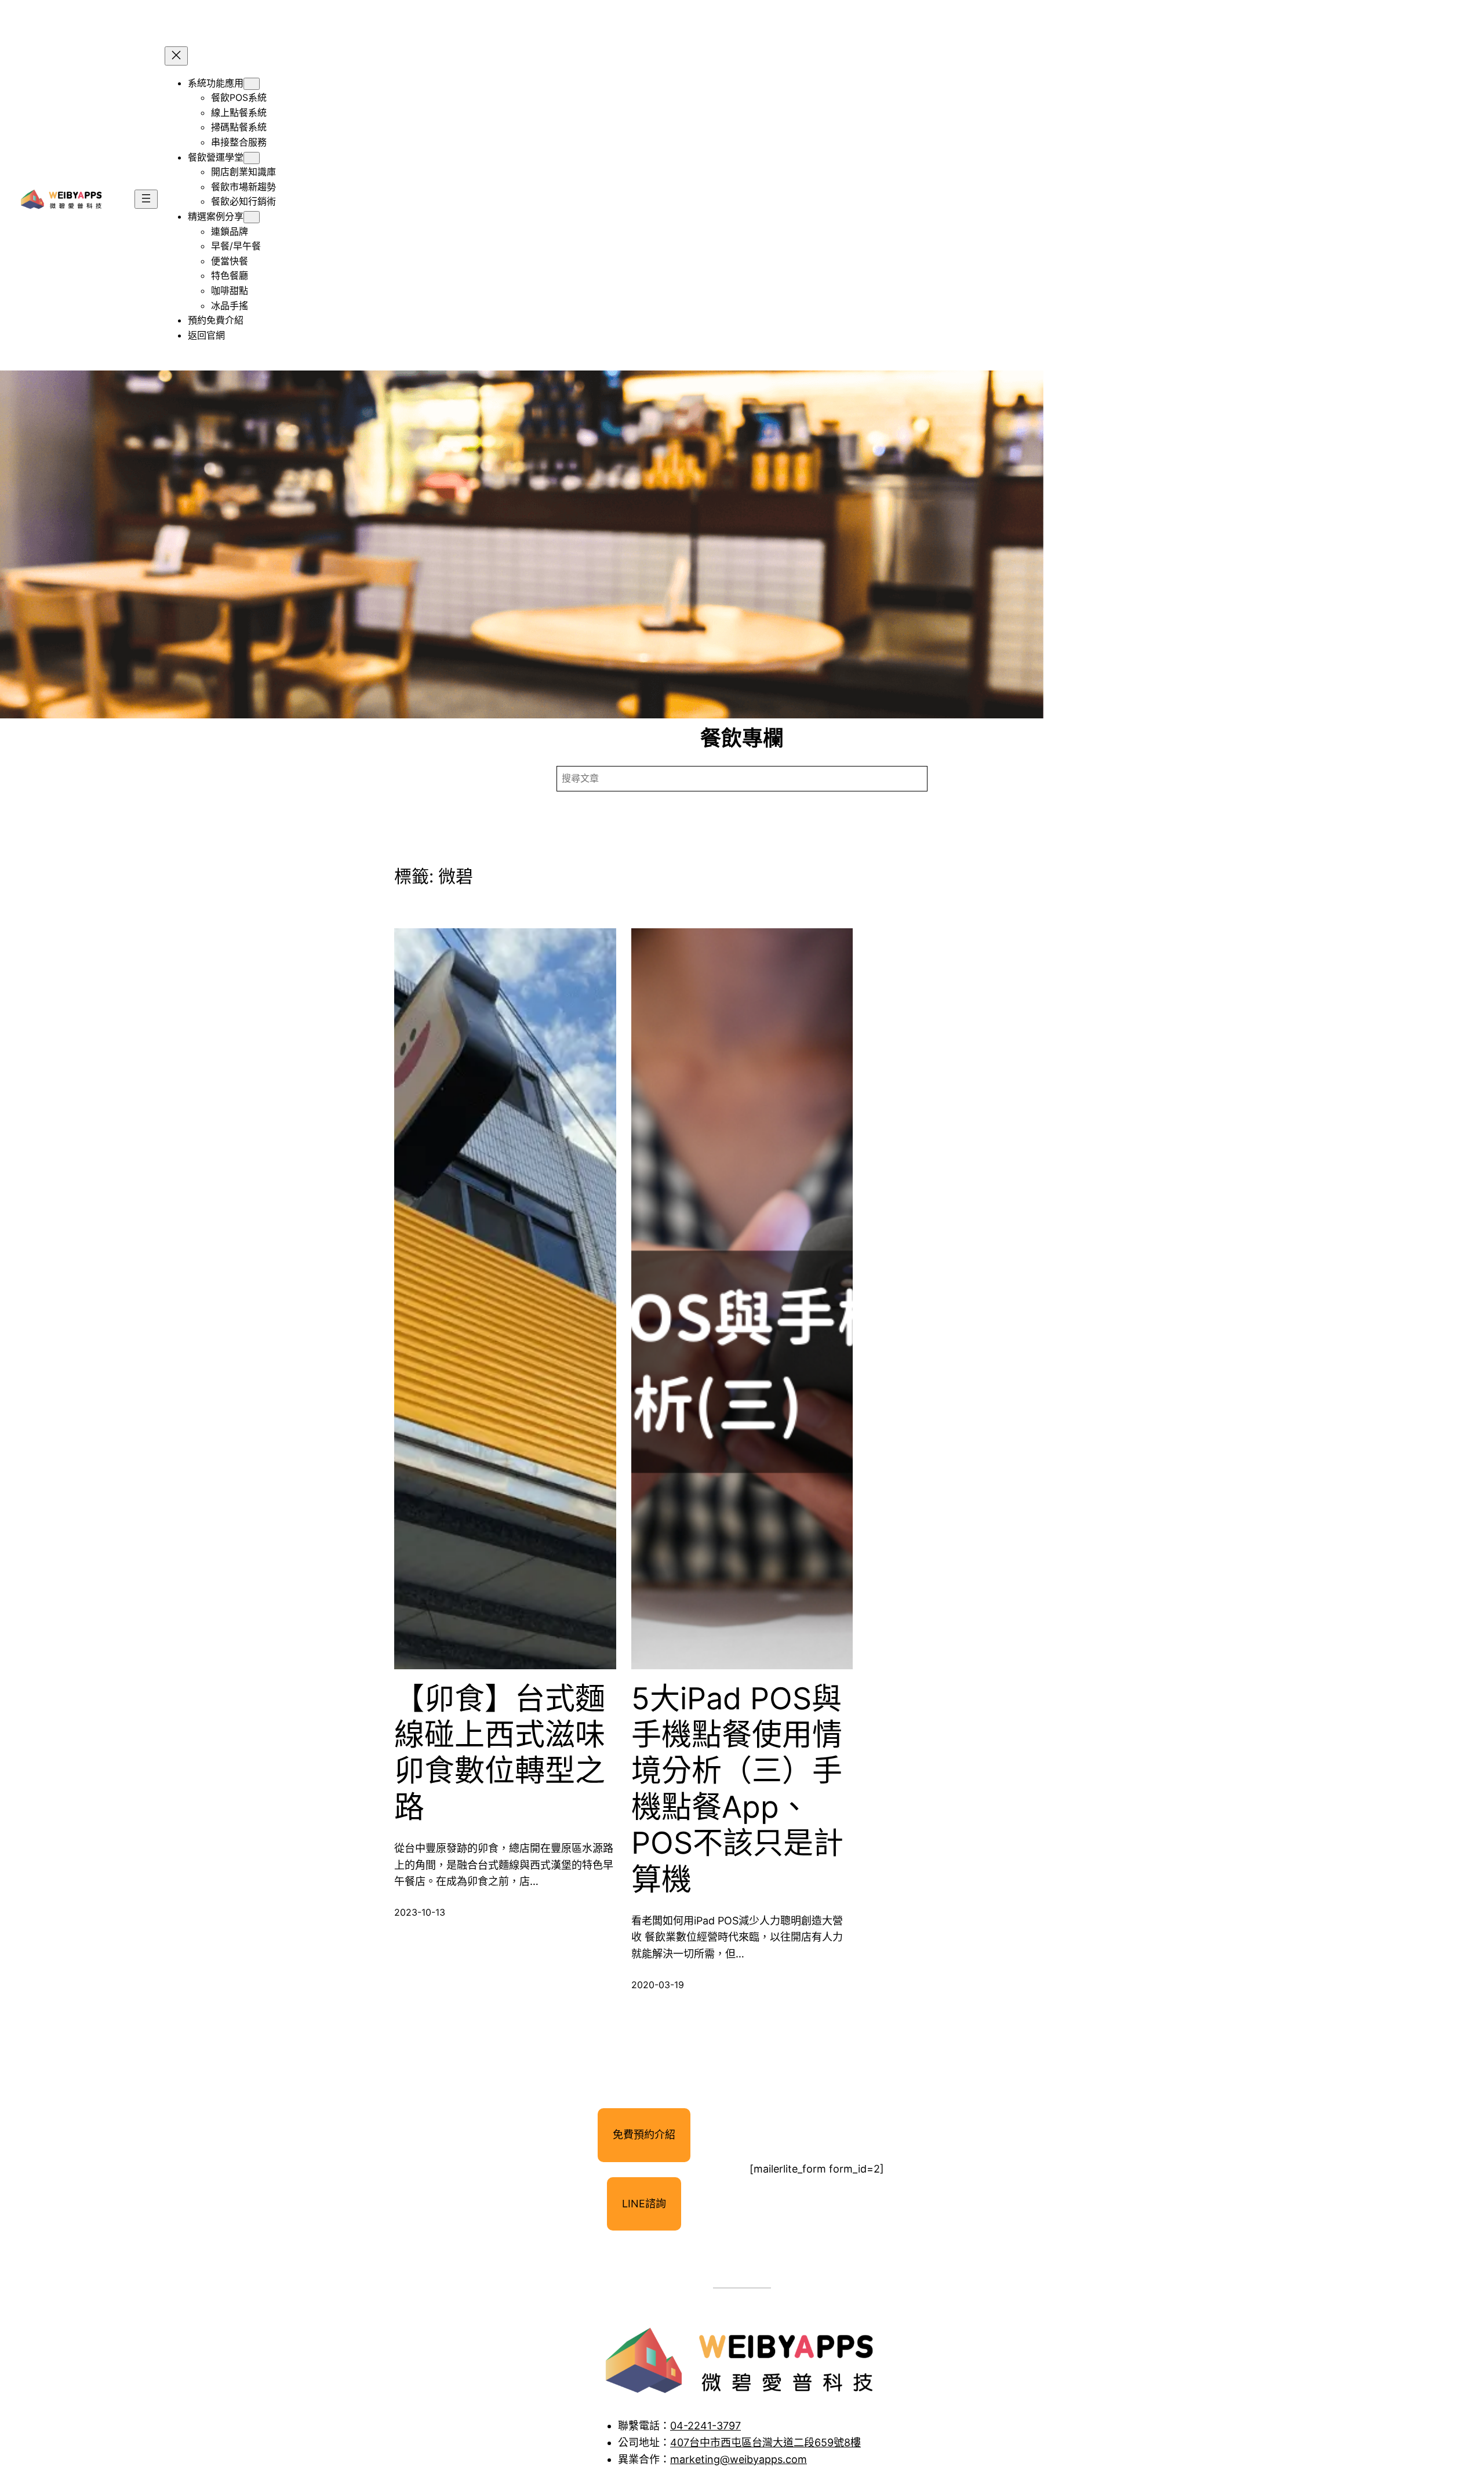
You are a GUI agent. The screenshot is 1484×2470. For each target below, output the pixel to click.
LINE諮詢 (644, 2204)
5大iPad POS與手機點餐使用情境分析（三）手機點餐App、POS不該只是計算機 (737, 1789)
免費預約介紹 (644, 2135)
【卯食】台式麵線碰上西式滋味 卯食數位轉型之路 (500, 1753)
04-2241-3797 (705, 2426)
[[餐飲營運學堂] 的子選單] (252, 158)
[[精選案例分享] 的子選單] (252, 217)
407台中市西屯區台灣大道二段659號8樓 (765, 2442)
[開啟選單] (146, 199)
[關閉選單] (176, 56)
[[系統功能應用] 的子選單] (252, 84)
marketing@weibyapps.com (739, 2459)
